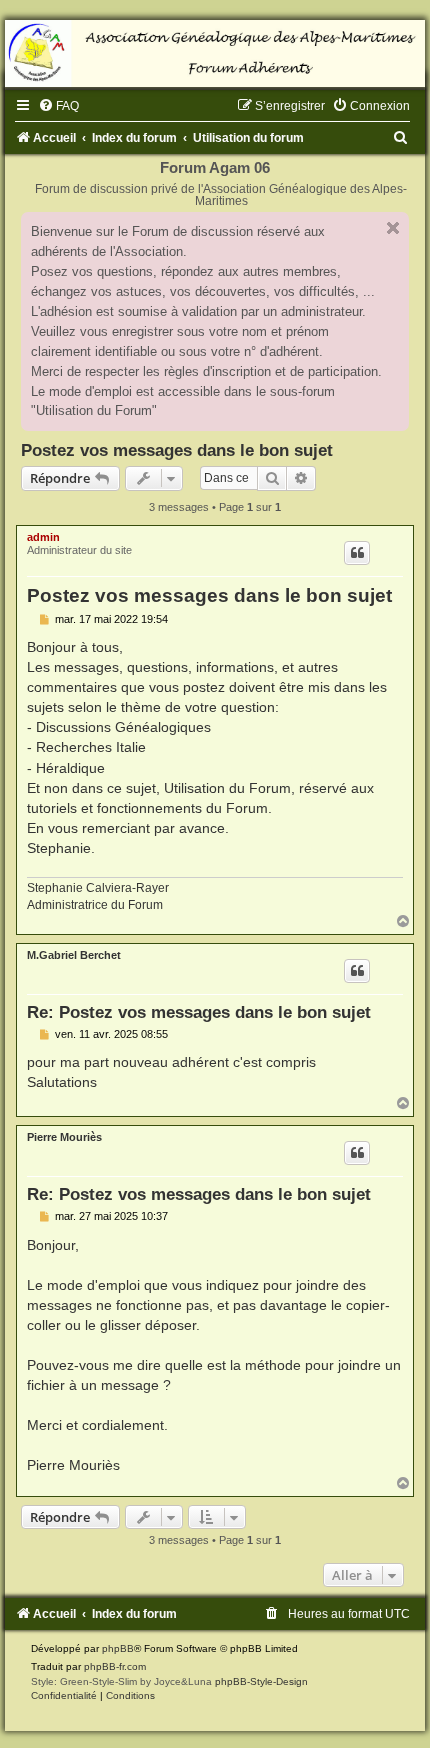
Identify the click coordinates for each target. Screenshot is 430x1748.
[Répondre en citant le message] (357, 553)
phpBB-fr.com (115, 1666)
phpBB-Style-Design (261, 1681)
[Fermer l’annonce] (393, 228)
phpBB (118, 1648)
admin (43, 537)
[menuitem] (58, 106)
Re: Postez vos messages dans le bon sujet (199, 1012)
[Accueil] (215, 53)
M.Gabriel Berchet (74, 955)
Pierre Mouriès (64, 1137)
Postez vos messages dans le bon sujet (177, 450)
